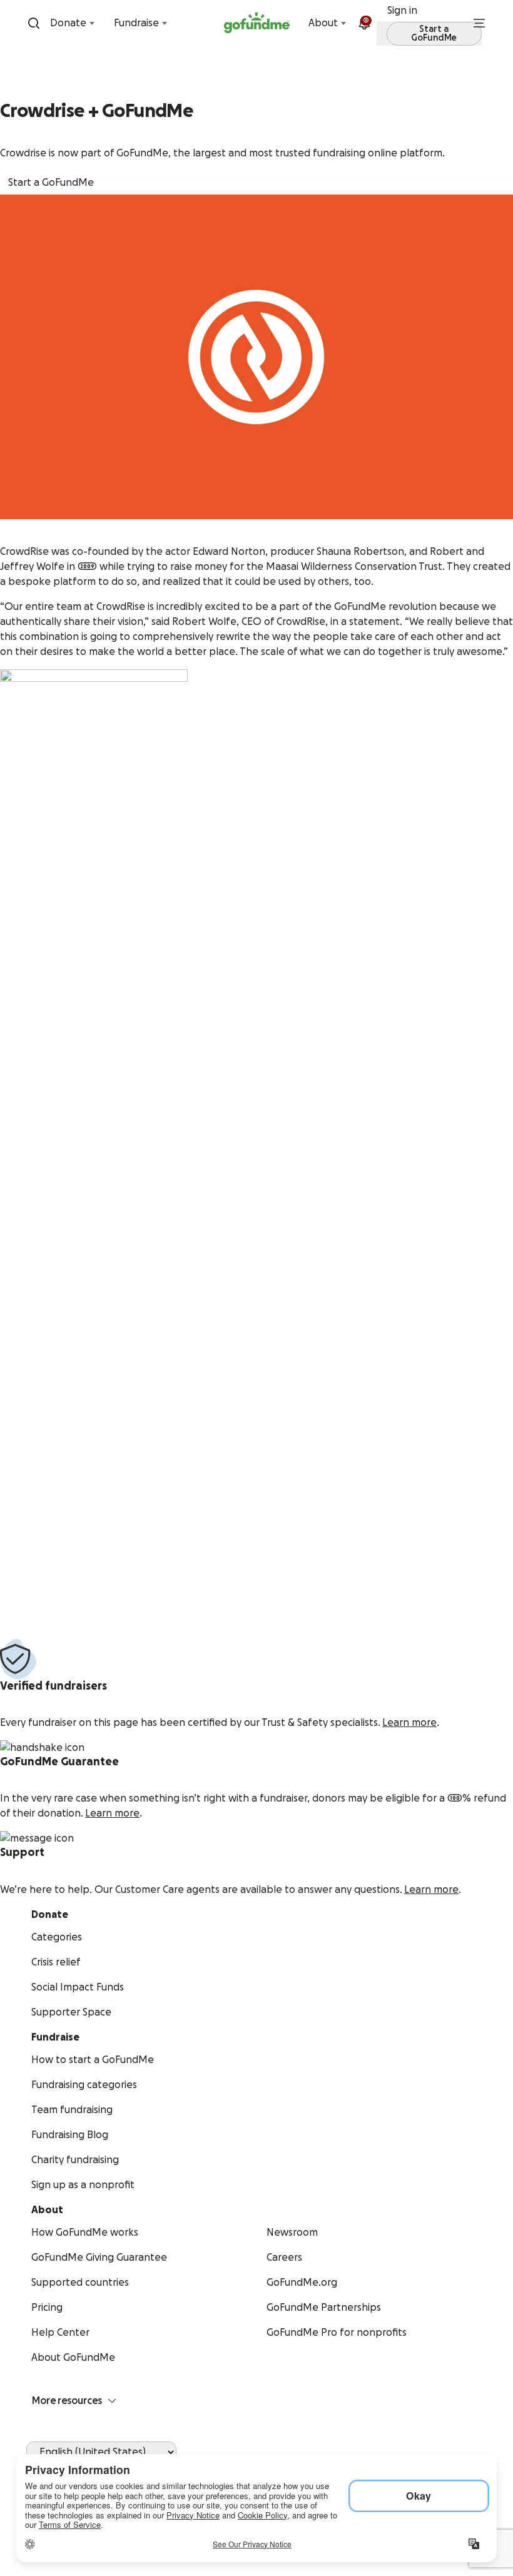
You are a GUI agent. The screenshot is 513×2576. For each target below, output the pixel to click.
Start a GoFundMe (51, 183)
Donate (68, 23)
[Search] (34, 23)
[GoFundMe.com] (257, 23)
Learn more (409, 1723)
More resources (67, 2401)
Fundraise (136, 23)
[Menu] (479, 23)
